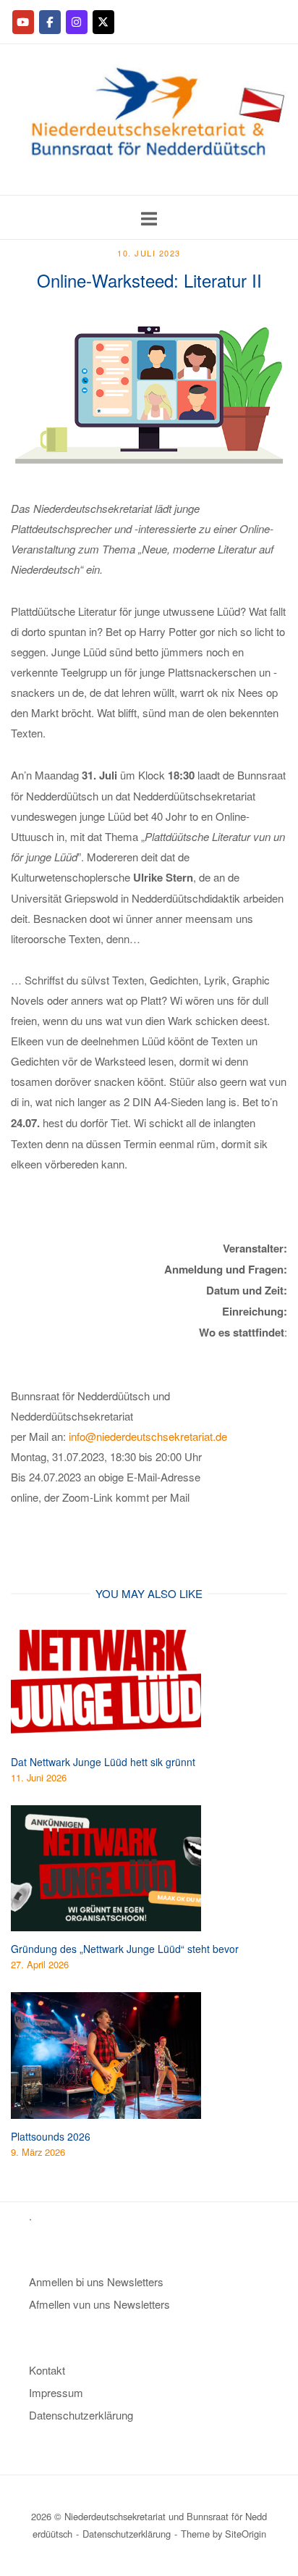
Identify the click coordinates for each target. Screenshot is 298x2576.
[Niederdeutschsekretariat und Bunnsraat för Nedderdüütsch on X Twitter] (103, 22)
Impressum (56, 2392)
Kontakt (47, 2370)
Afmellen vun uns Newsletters (99, 2304)
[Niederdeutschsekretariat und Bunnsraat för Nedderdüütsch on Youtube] (23, 22)
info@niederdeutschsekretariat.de (148, 1436)
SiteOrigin (246, 2534)
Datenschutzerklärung (81, 2415)
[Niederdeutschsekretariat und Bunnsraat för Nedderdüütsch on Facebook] (50, 22)
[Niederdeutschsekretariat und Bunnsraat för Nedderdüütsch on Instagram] (77, 22)
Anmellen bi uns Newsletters (96, 2282)
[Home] (149, 184)
